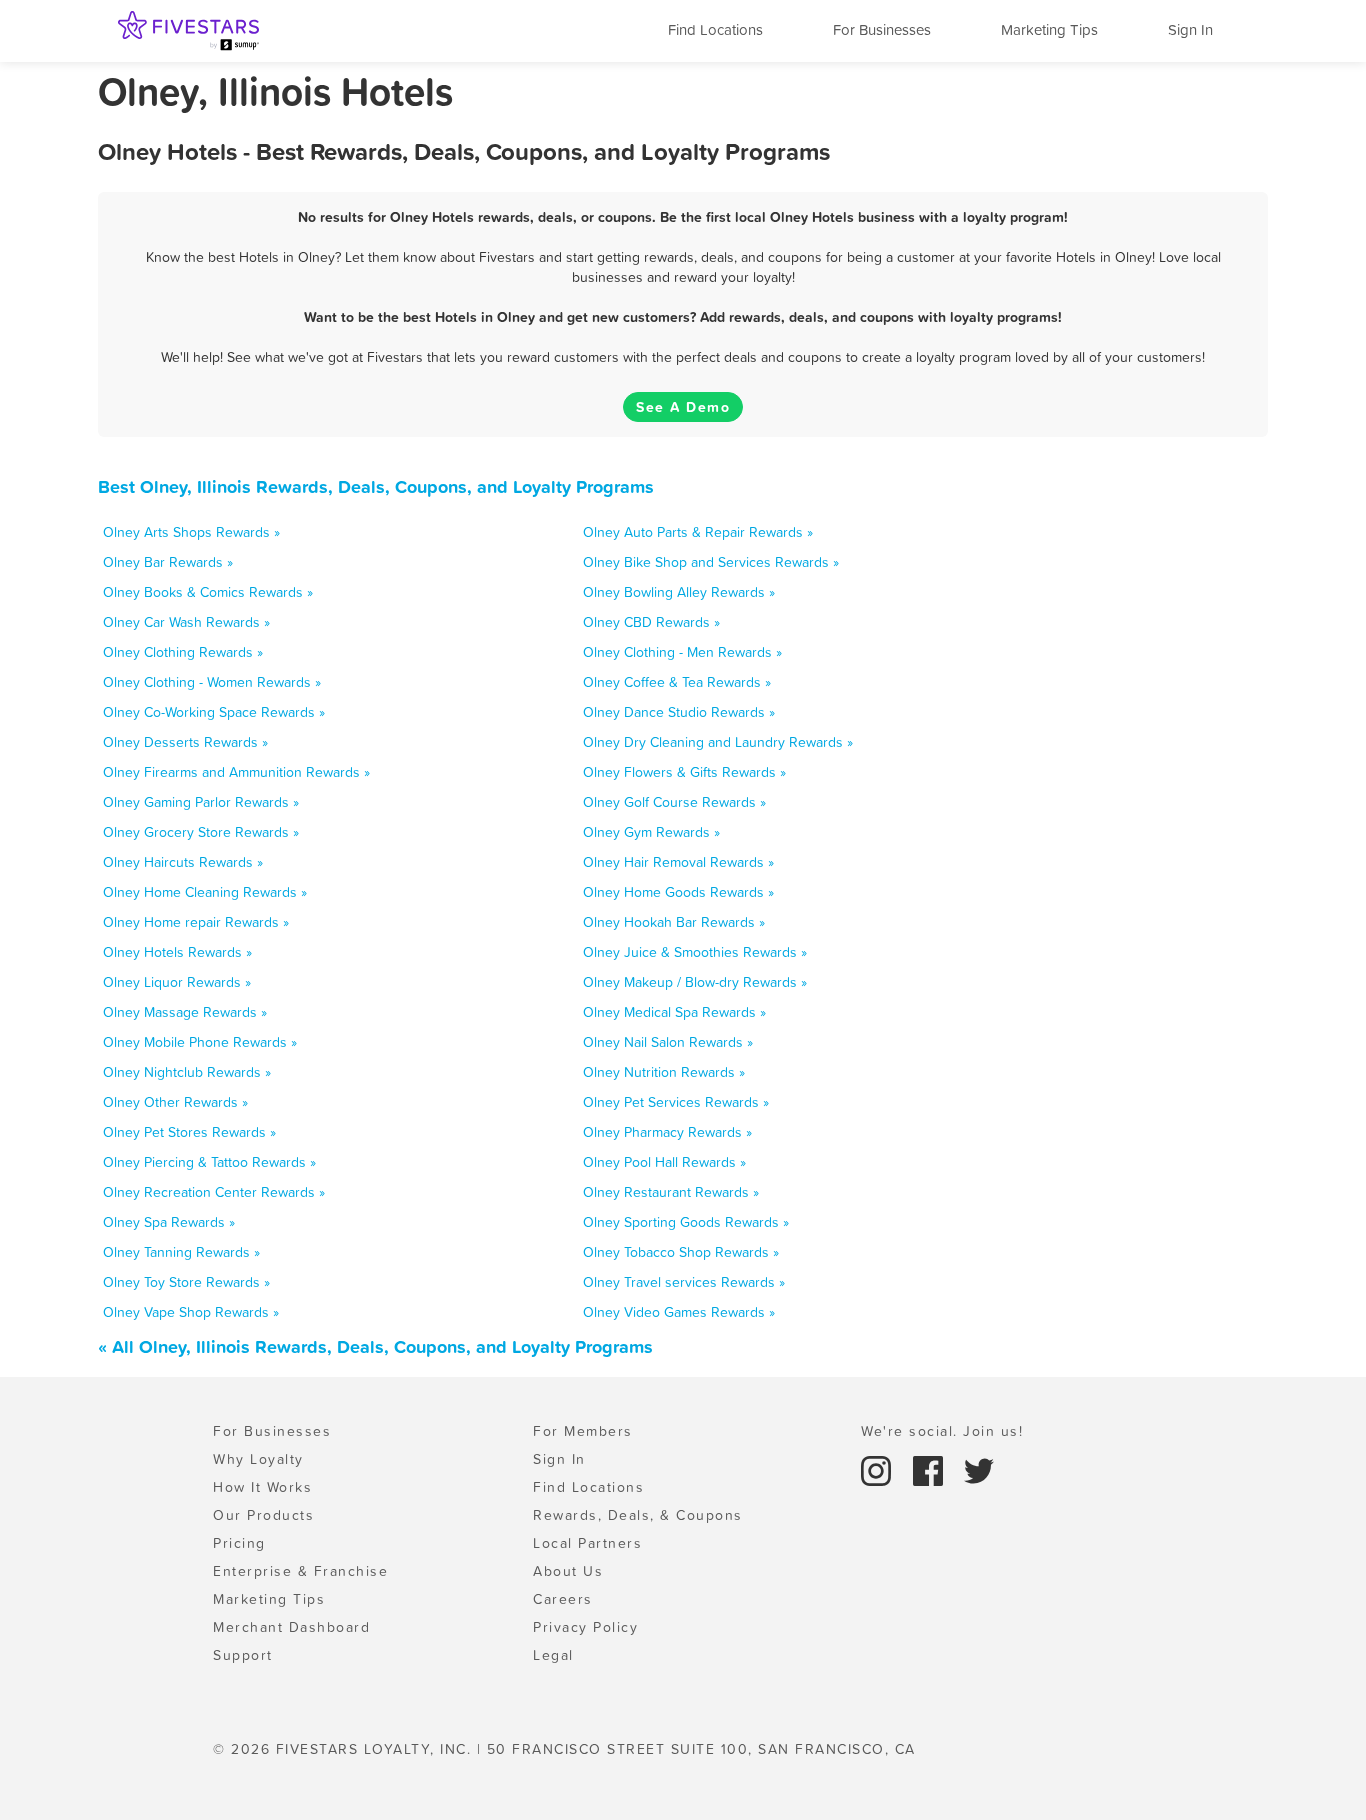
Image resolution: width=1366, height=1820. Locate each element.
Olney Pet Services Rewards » (676, 1102)
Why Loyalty (258, 1459)
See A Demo (683, 407)
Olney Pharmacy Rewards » (667, 1132)
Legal (553, 1655)
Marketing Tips (1049, 29)
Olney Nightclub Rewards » (187, 1072)
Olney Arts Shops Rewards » (191, 532)
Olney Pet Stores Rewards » (189, 1132)
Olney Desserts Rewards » (185, 742)
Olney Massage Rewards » (185, 1012)
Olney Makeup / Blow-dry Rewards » (695, 982)
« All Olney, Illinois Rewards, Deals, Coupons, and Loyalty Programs (375, 1346)
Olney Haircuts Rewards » (183, 862)
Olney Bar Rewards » (168, 562)
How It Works (262, 1487)
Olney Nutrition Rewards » (664, 1072)
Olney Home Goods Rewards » (678, 892)
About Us (568, 1571)
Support (243, 1655)
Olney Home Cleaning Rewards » (205, 892)
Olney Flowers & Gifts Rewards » (684, 772)
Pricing (239, 1543)
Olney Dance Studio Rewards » (679, 712)
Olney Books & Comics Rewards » (208, 592)
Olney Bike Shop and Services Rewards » (711, 562)
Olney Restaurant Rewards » (671, 1192)
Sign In (1190, 29)
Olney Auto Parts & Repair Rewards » (698, 532)
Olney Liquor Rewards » (177, 982)
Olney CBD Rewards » (651, 622)
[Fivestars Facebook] (931, 1469)
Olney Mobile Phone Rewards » (200, 1042)
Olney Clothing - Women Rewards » (212, 682)
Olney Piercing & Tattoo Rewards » (209, 1162)
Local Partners (587, 1543)
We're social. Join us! (942, 1431)
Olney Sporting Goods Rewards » (686, 1222)
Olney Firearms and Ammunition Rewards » (236, 772)
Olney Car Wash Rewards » (186, 622)
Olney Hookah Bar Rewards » (674, 922)
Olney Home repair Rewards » (196, 922)
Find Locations (715, 29)
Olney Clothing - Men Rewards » (682, 652)
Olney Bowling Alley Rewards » (679, 592)
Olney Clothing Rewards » (183, 652)
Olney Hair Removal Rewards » (678, 862)
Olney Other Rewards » (175, 1102)
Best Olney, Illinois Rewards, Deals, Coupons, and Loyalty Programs (376, 486)
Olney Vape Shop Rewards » (191, 1312)
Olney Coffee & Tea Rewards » (677, 682)
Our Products (263, 1515)
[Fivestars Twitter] (979, 1469)
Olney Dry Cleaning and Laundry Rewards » (718, 742)
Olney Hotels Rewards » (177, 952)
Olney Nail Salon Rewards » (668, 1042)
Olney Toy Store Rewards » (186, 1282)
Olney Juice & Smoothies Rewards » (695, 952)
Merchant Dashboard (291, 1627)
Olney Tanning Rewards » (181, 1252)
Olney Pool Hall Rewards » (664, 1162)
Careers (563, 1599)
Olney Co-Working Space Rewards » (214, 712)
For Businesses (882, 29)
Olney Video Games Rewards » (679, 1312)
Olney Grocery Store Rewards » (201, 832)
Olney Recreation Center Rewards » (214, 1192)
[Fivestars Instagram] (879, 1469)
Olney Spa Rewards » (169, 1222)
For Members (583, 1431)
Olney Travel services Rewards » (684, 1282)
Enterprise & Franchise (300, 1571)
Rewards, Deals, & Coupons (638, 1515)
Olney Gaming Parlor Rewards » (201, 802)
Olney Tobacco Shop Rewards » (681, 1252)
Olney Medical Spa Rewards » (674, 1012)
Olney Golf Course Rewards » (674, 802)
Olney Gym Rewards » (651, 832)
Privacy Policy (585, 1627)
